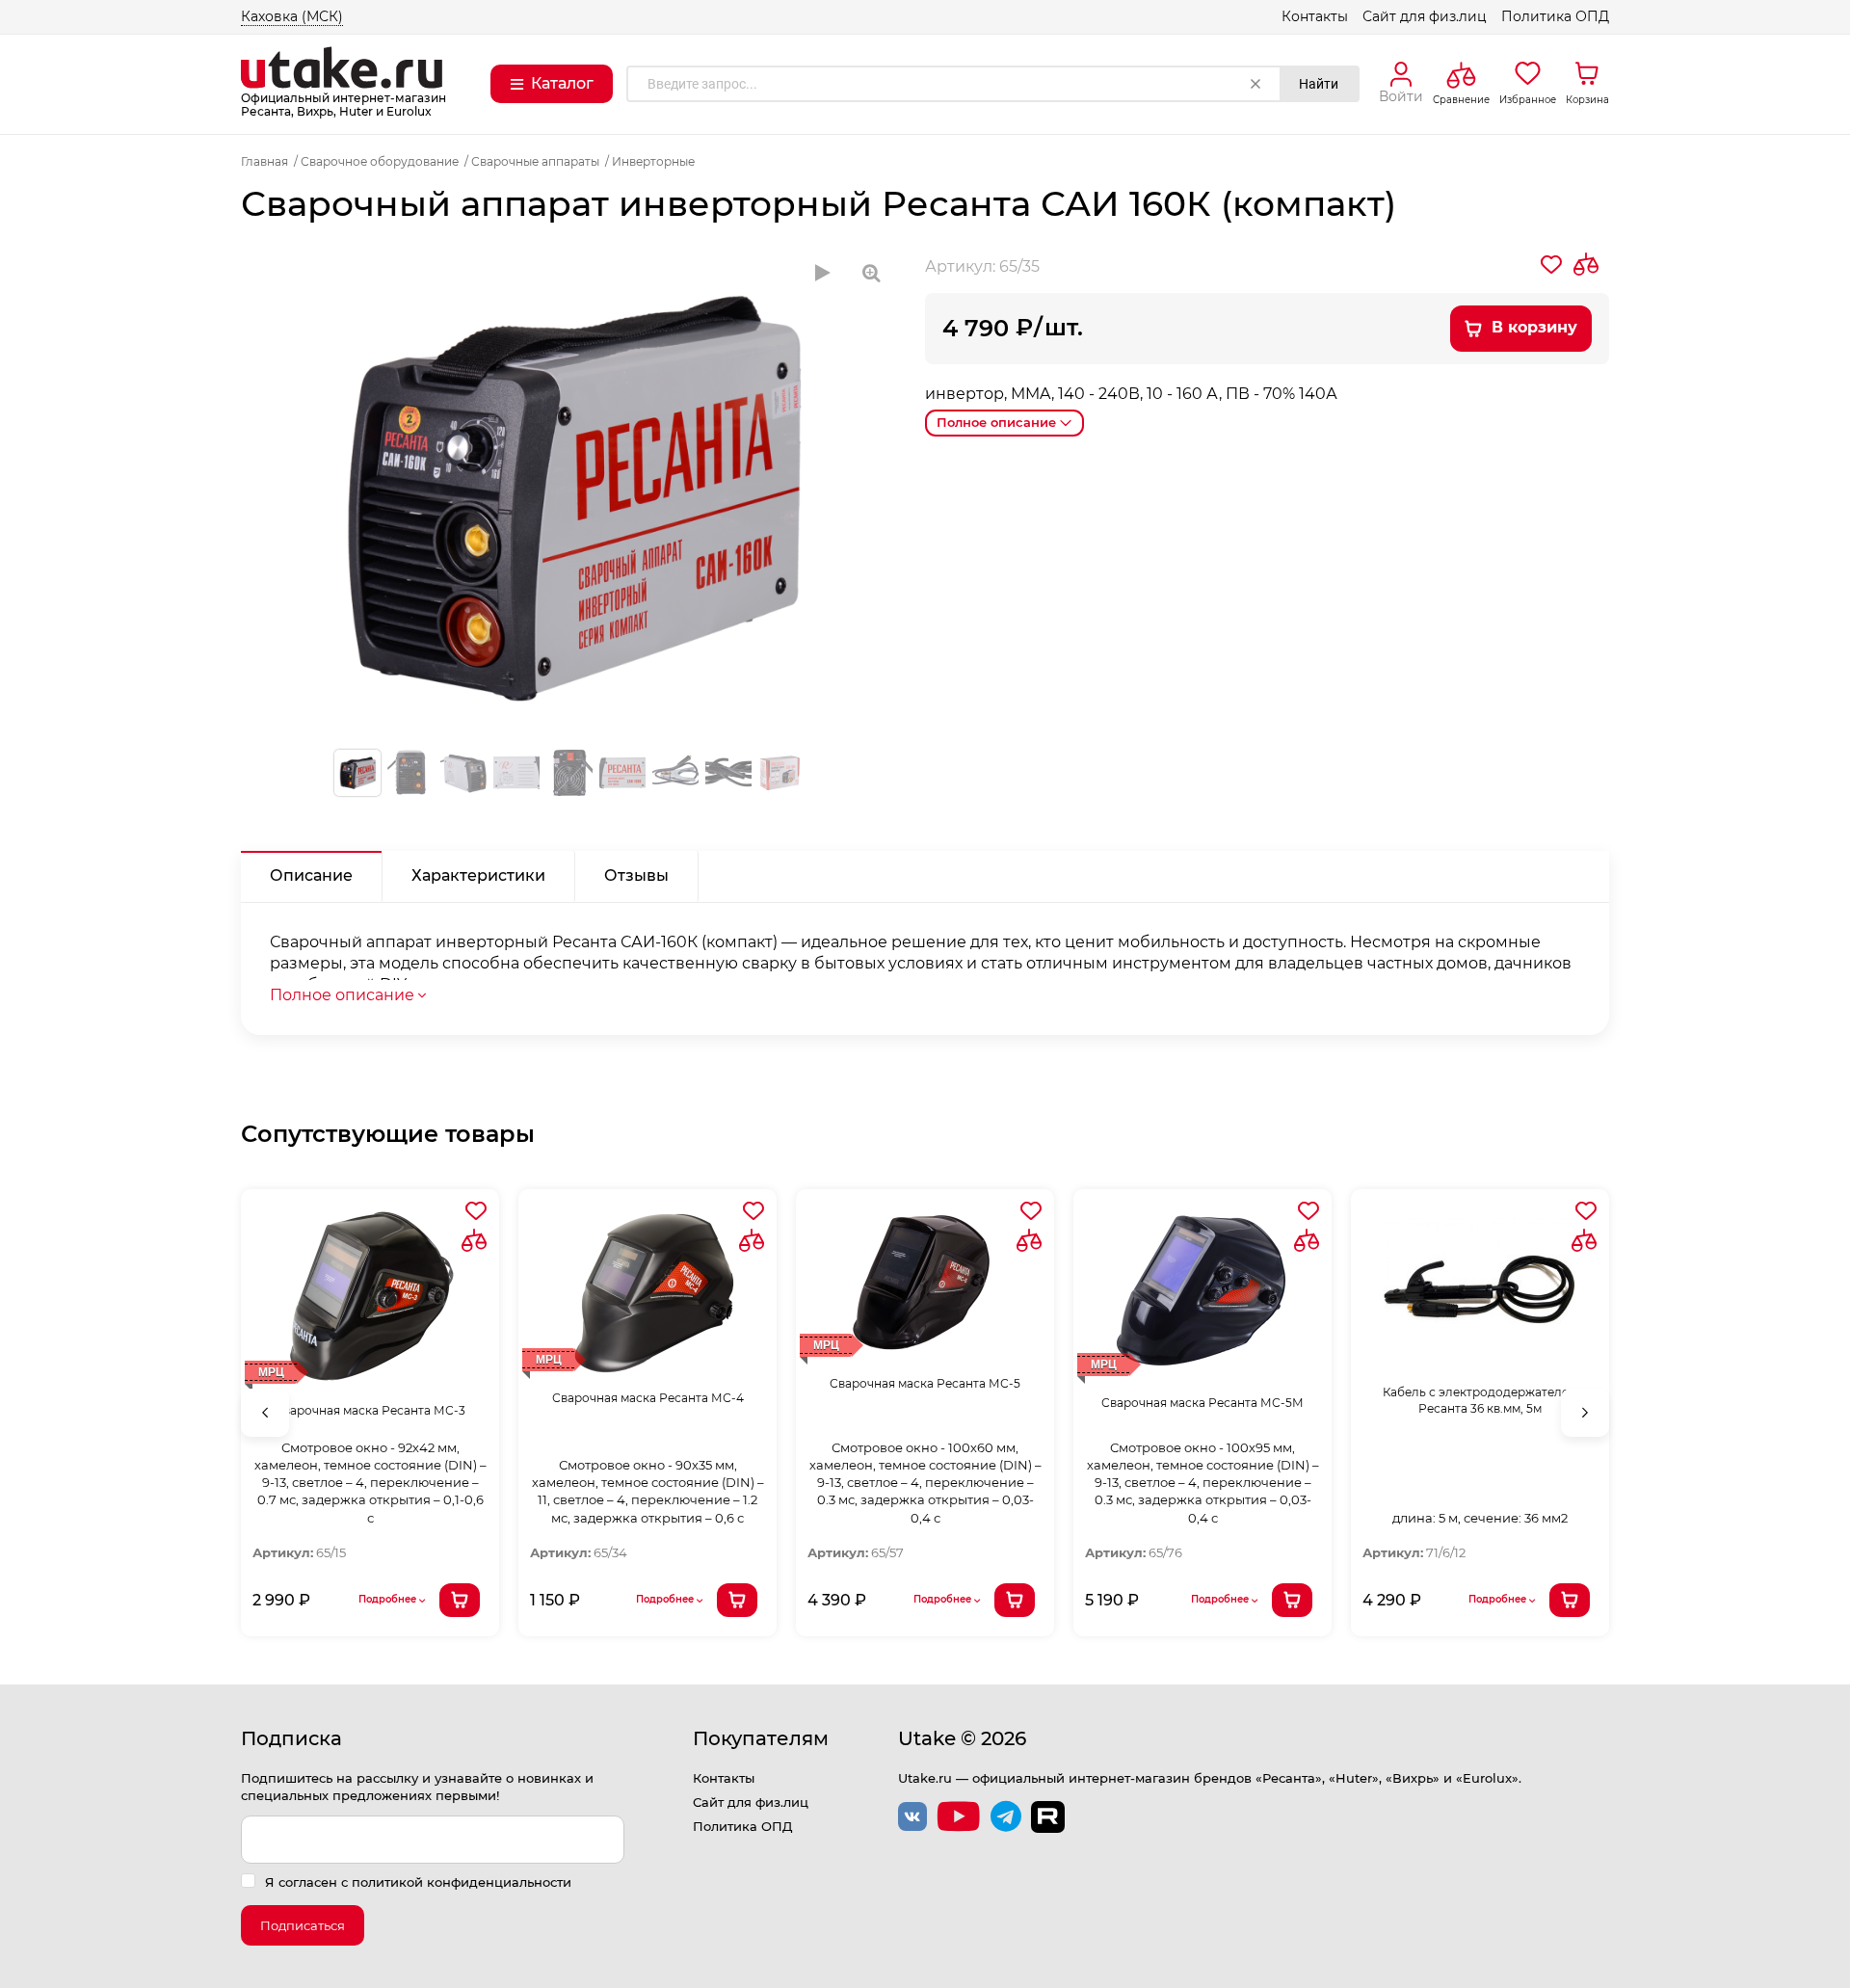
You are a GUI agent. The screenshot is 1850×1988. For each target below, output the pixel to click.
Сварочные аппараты (535, 161)
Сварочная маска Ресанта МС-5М (1202, 1403)
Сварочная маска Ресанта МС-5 (925, 1383)
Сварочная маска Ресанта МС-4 (648, 1398)
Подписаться (303, 1925)
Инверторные (653, 161)
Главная (264, 161)
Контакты (1315, 16)
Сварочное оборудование (380, 161)
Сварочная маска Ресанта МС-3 (370, 1410)
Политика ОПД (1555, 16)
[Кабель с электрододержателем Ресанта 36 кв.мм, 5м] (1480, 1288)
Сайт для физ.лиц (1425, 16)
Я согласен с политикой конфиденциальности (418, 1882)
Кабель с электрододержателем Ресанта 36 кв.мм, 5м (1480, 1400)
